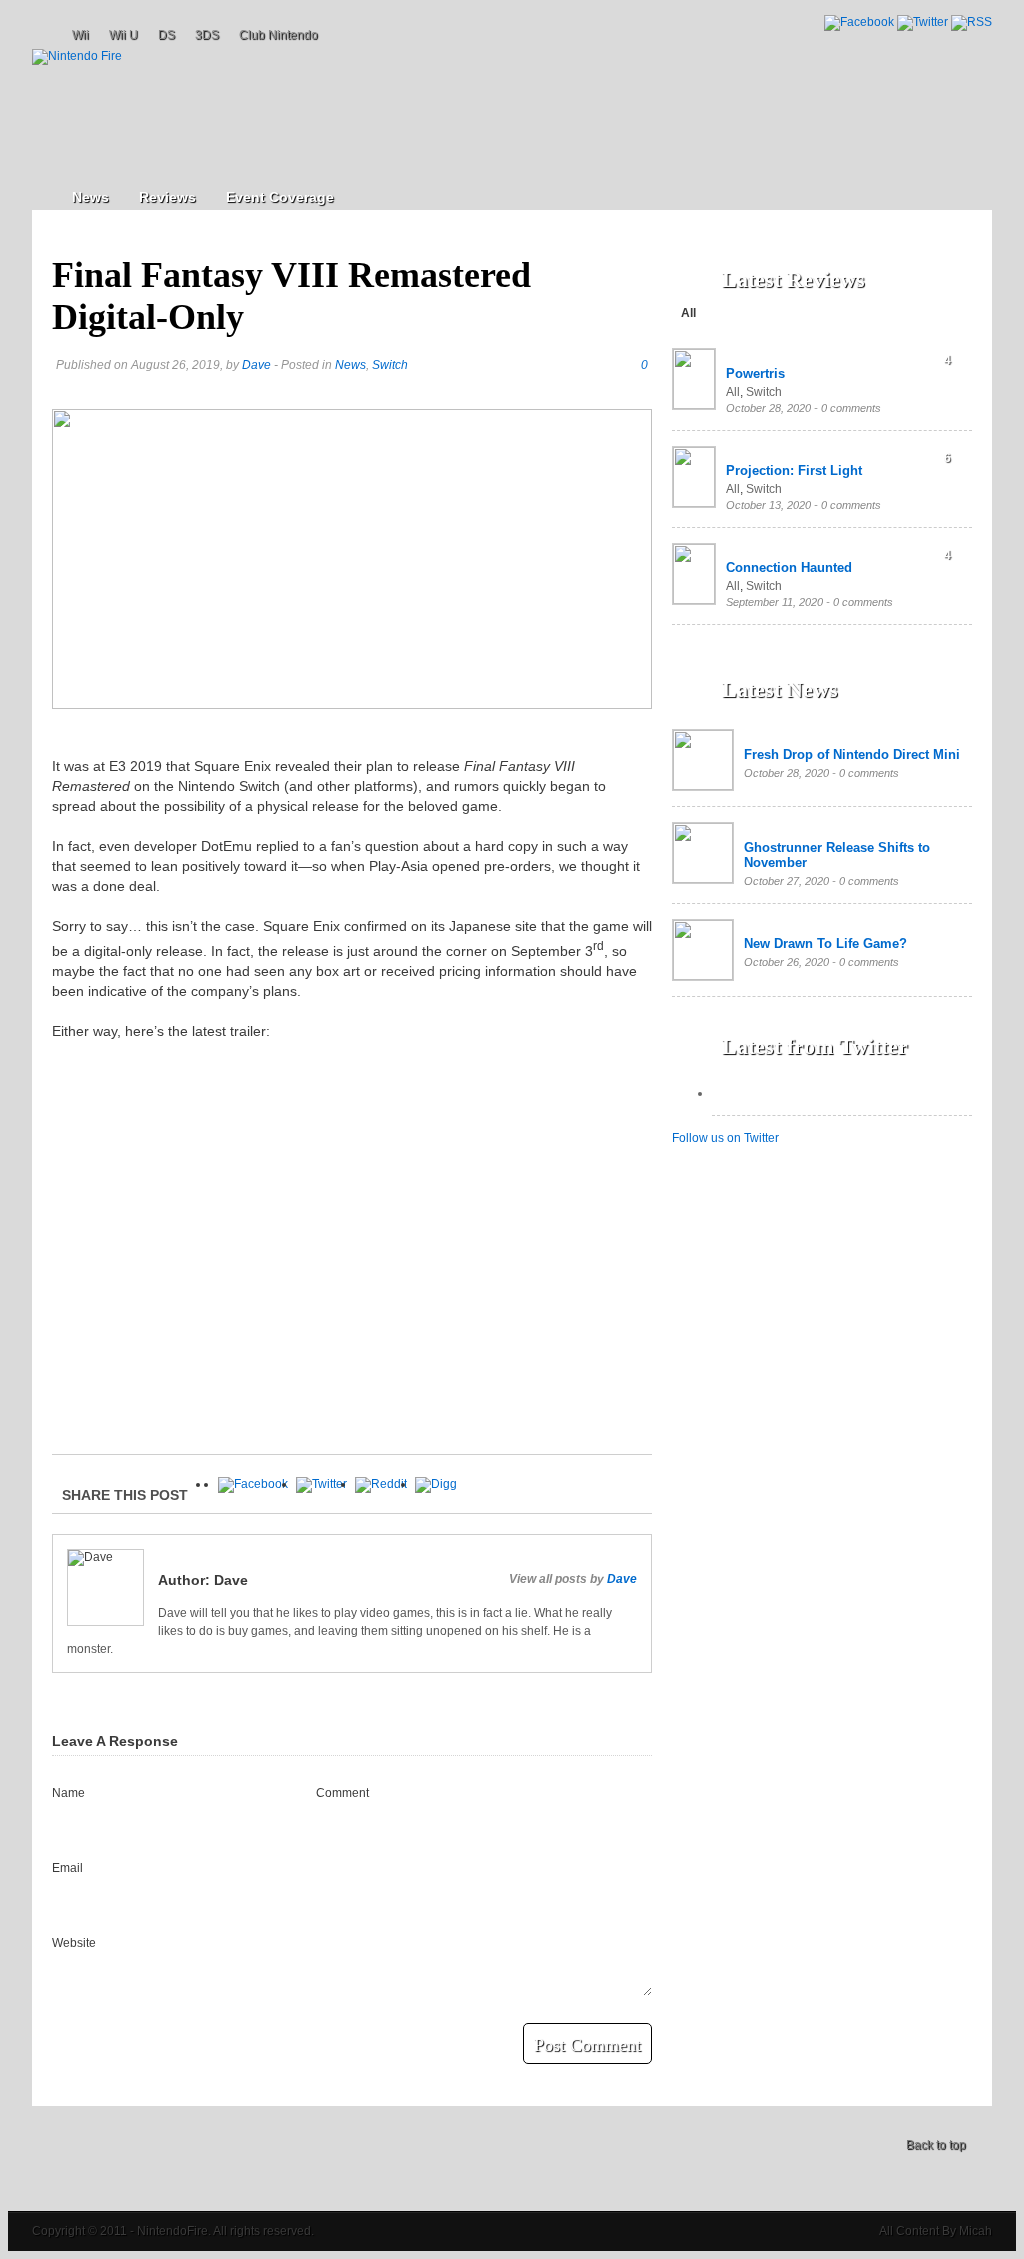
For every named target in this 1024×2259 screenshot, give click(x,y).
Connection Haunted (789, 567)
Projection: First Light (794, 470)
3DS (207, 35)
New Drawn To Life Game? (825, 943)
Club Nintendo (278, 35)
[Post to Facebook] (253, 1484)
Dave (256, 365)
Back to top (936, 2145)
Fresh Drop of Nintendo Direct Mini (852, 754)
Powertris (755, 373)
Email (67, 1868)
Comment (342, 1793)
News (90, 197)
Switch (390, 365)
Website (74, 1943)
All (688, 313)
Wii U (123, 35)
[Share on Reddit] (381, 1484)
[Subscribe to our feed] (971, 22)
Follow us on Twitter (725, 1138)
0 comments (851, 408)
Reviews (167, 197)
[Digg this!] (436, 1484)
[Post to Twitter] (321, 1484)
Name (68, 1793)
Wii (80, 35)
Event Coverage (280, 197)
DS (166, 35)
